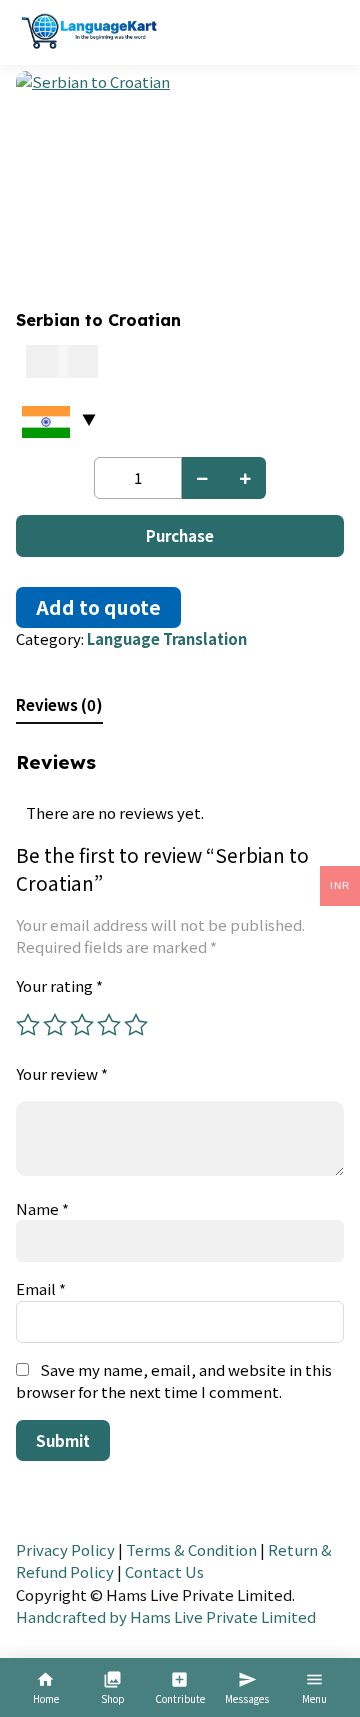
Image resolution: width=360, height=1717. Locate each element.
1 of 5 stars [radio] (28, 1025)
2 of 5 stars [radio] (55, 1025)
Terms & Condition (191, 1549)
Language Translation (167, 638)
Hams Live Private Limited (223, 1616)
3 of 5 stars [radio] (82, 1025)
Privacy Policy (65, 1549)
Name (42, 1208)
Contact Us (164, 1571)
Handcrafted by (71, 1616)
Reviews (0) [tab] (59, 704)
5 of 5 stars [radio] (136, 1025)
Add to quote (98, 607)
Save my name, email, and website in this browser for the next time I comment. (174, 1381)
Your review (62, 1073)
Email (41, 1288)
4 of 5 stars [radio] (109, 1025)
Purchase (180, 535)
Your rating (59, 985)
